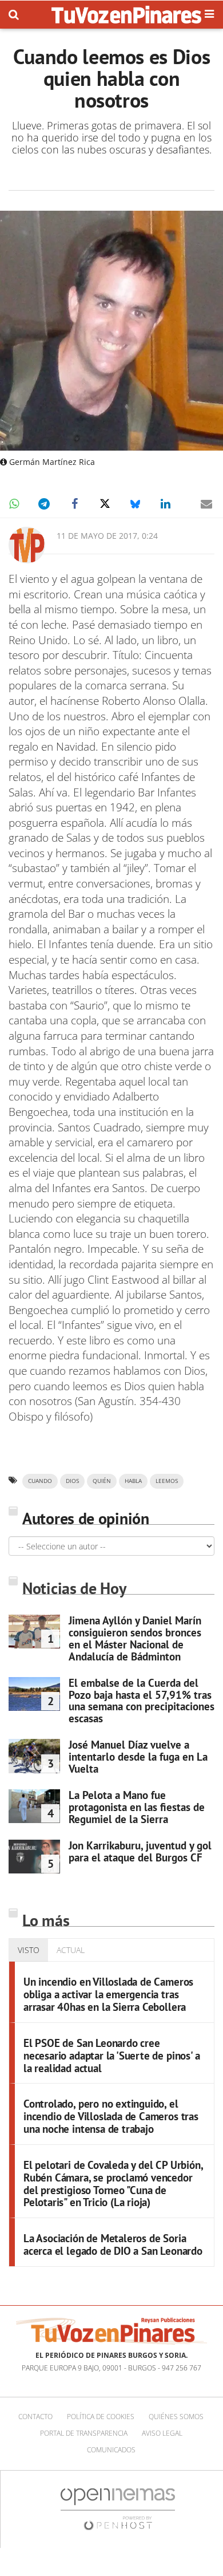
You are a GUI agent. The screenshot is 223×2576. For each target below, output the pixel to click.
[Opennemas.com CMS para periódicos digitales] (118, 2509)
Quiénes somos (176, 2417)
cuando (40, 1481)
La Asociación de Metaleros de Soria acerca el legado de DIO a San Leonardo (113, 2244)
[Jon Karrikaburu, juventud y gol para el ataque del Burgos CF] (34, 1857)
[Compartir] (14, 504)
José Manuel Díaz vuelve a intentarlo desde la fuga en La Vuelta (138, 1757)
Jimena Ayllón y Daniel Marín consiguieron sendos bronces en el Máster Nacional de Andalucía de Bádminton (135, 1638)
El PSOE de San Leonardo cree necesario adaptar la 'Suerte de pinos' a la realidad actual (111, 2056)
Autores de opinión (86, 1518)
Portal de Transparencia (84, 2433)
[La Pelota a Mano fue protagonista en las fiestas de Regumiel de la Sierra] (34, 1806)
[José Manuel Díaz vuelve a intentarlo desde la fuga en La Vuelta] (34, 1756)
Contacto (35, 2417)
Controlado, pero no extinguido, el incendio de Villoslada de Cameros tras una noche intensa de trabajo (111, 2116)
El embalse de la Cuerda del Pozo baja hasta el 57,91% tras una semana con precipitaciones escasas (142, 1701)
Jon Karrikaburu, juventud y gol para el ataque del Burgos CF (140, 1851)
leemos (167, 1481)
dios (72, 1481)
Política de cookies (101, 2417)
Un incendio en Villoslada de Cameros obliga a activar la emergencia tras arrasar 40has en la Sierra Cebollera (108, 1994)
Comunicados (111, 2450)
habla (133, 1481)
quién (102, 1481)
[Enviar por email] (206, 504)
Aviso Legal (162, 2433)
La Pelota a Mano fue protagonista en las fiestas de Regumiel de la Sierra (137, 1807)
